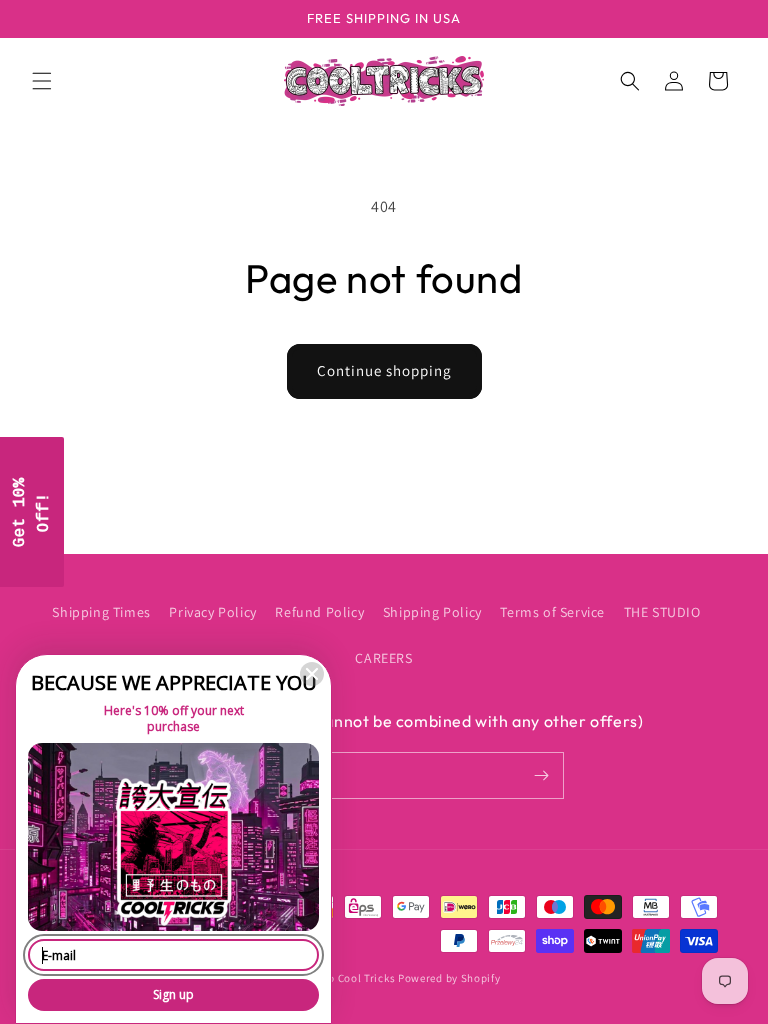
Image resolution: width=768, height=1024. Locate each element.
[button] (42, 81)
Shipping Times (101, 612)
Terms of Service (552, 612)
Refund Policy (319, 612)
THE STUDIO (662, 612)
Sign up (173, 994)
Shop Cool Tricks (351, 978)
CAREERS (383, 658)
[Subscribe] (541, 775)
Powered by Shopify (449, 978)
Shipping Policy (432, 612)
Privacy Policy (212, 612)
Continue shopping (384, 370)
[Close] (312, 674)
